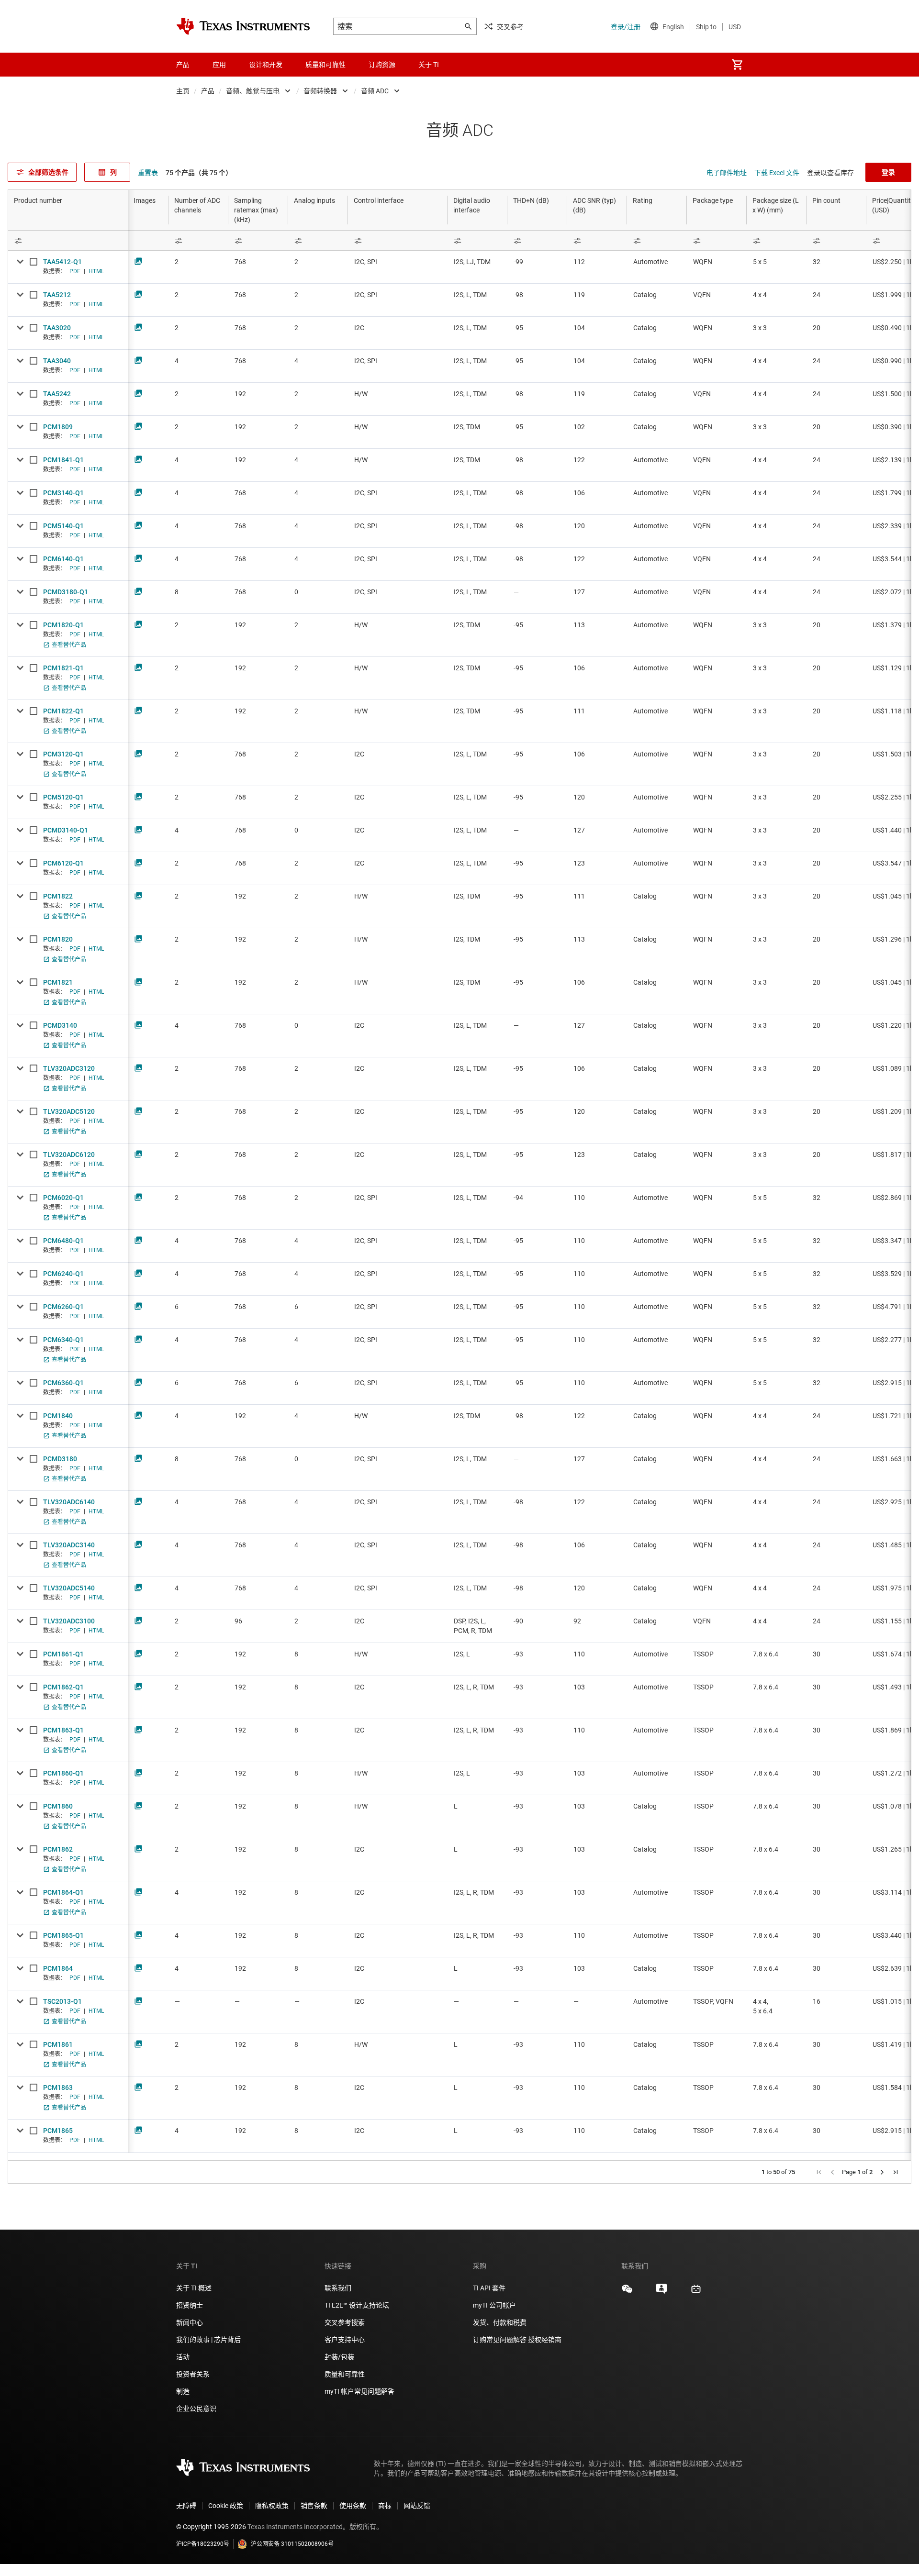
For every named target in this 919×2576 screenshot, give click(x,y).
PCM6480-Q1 (63, 1241)
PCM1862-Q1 (63, 1687)
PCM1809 (58, 427)
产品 (208, 91)
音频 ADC (375, 91)
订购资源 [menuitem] (382, 65)
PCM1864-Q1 (63, 1892)
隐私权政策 (272, 2506)
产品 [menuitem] (183, 65)
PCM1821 (58, 982)
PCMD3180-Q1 (66, 592)
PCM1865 (58, 2131)
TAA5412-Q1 (62, 262)
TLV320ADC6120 (69, 1155)
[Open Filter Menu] (68, 240)
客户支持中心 (345, 2340)
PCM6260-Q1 (63, 1307)
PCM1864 (58, 1968)
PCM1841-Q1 (63, 460)
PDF (75, 271)
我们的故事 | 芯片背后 (208, 2340)
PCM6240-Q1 (63, 1274)
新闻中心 (190, 2322)
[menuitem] (737, 65)
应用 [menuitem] (219, 65)
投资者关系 (193, 2374)
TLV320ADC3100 (69, 1621)
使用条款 (353, 2506)
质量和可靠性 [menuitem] (325, 65)
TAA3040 (57, 361)
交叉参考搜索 (345, 2322)
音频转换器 (320, 91)
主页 (183, 91)
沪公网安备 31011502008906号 (292, 2544)
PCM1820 (58, 939)
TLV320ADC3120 (69, 1068)
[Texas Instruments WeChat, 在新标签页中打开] (627, 2292)
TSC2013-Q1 (62, 2001)
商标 (385, 2506)
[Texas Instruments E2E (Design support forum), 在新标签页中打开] (661, 2292)
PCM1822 (58, 896)
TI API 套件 (489, 2288)
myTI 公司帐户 (494, 2305)
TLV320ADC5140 (69, 1588)
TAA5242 (57, 394)
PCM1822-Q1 (63, 711)
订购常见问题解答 (500, 2340)
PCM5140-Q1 (63, 526)
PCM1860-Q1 (63, 1773)
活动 (183, 2357)
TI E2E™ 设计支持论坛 (357, 2305)
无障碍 (186, 2506)
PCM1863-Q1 (63, 1730)
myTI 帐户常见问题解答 (359, 2391)
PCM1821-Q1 (63, 668)
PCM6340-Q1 (63, 1340)
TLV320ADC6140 (69, 1502)
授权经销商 (545, 2340)
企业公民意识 (196, 2409)
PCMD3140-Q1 (66, 830)
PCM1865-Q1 (63, 1935)
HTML (96, 271)
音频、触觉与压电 (253, 91)
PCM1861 (58, 2044)
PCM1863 (58, 2087)
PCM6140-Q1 (63, 559)
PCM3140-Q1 (63, 493)
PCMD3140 (60, 1025)
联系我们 (338, 2288)
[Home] (243, 26)
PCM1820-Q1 (63, 625)
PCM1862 (58, 1849)
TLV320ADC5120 (69, 1111)
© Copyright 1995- (211, 2527)
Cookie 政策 (226, 2506)
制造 (183, 2391)
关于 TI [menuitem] (429, 65)
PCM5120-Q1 (63, 797)
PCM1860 (58, 1806)
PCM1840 (58, 1416)
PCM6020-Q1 (63, 1198)
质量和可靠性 (345, 2374)
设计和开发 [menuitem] (266, 65)
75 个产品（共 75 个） (199, 173)
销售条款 (314, 2506)
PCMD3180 (60, 1459)
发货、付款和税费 (500, 2322)
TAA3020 (57, 328)
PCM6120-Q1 (63, 863)
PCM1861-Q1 (63, 1654)
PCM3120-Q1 (63, 754)
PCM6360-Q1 (63, 1383)
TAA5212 (57, 295)
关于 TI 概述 (194, 2288)
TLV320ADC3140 (69, 1545)
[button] (819, 2172)
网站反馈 (417, 2506)
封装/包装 (339, 2357)
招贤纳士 (190, 2305)
